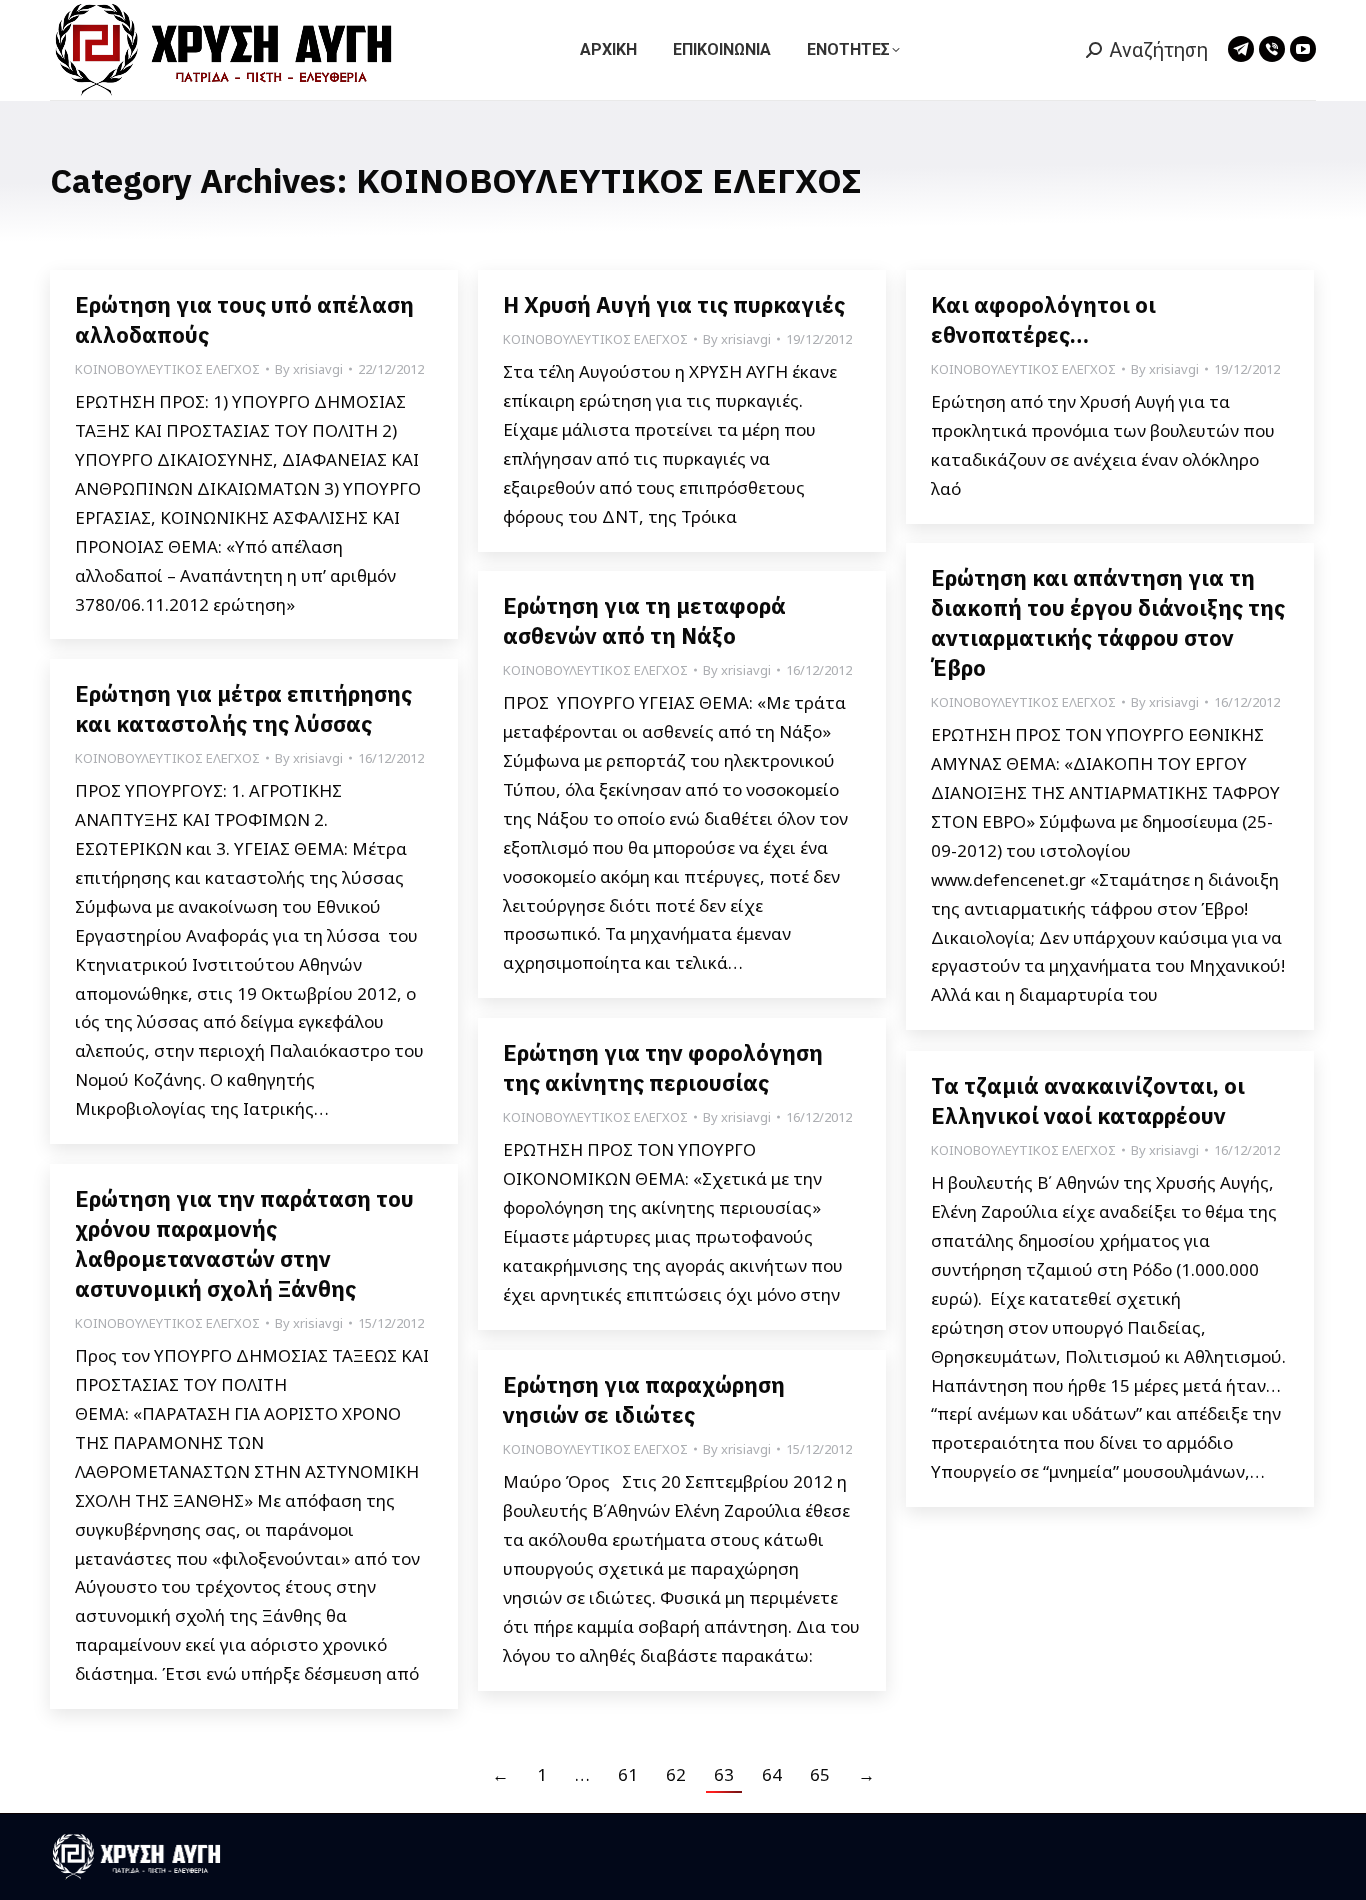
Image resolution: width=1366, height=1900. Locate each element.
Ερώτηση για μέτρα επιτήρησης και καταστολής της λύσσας (243, 708)
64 (772, 1774)
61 (628, 1774)
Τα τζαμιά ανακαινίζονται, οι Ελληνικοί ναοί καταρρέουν (1088, 1100)
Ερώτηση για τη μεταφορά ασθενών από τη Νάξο (644, 620)
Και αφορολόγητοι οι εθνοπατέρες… (1043, 319)
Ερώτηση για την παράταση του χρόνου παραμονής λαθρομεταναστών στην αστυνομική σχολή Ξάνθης (244, 1243)
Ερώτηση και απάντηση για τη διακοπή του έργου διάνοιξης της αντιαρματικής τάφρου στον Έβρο (1108, 622)
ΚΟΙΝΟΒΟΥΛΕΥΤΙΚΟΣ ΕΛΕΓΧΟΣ (167, 369)
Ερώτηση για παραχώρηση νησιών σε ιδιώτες (644, 1399)
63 (724, 1774)
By (309, 369)
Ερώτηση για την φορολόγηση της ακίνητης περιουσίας (663, 1067)
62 (676, 1774)
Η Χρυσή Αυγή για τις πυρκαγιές (674, 304)
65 (820, 1774)
